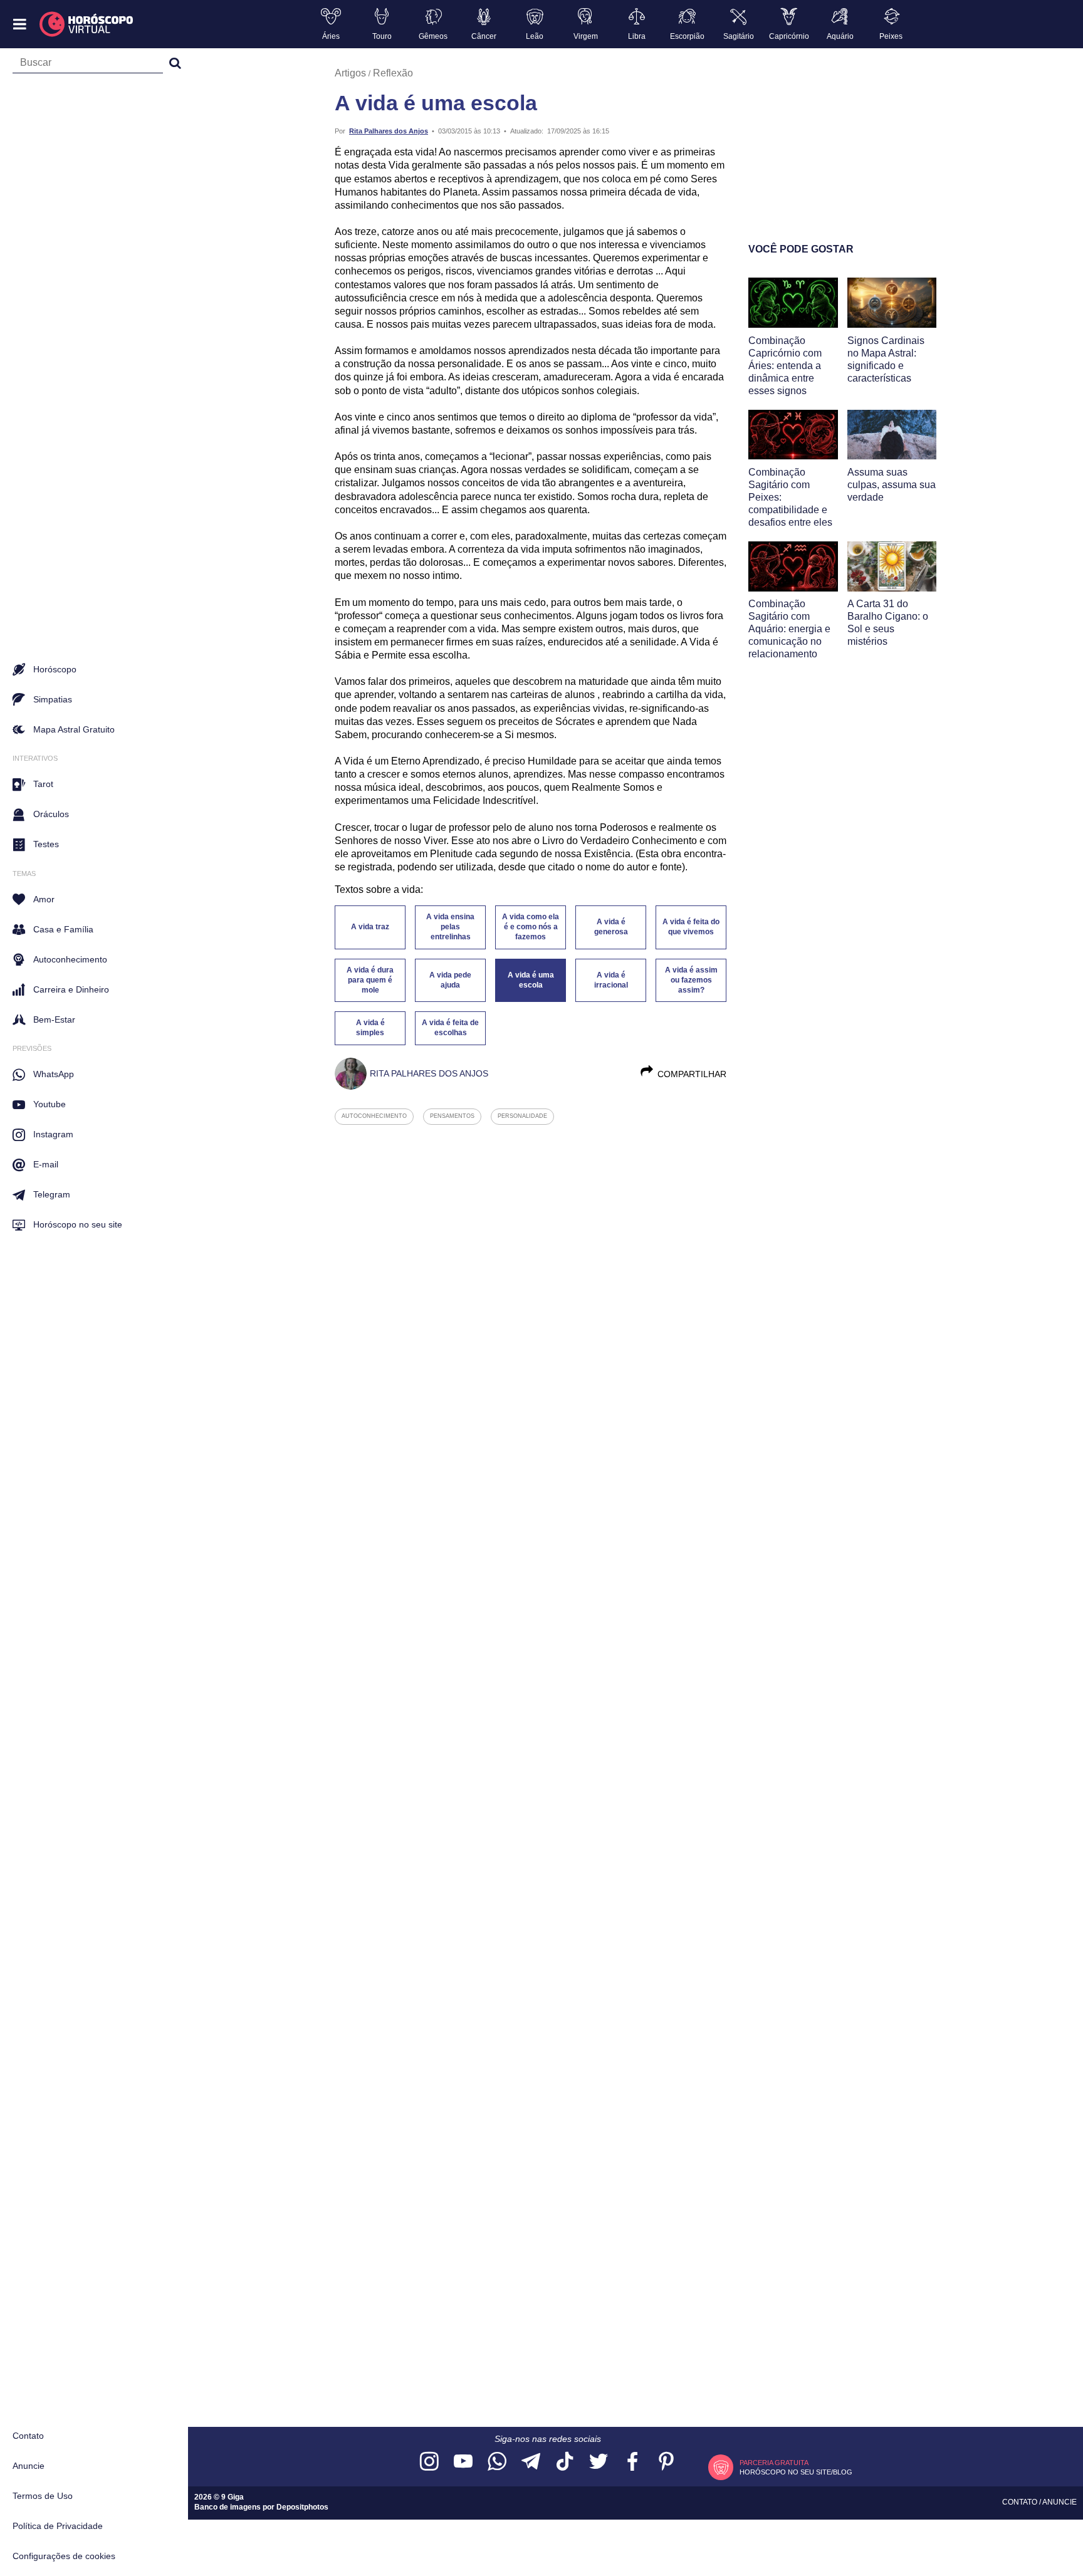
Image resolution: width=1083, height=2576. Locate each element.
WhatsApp (54, 1074)
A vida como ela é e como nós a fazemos (531, 927)
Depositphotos (302, 2507)
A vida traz (370, 927)
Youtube (50, 1104)
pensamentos (452, 1116)
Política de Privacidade (58, 2526)
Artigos (350, 73)
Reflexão (393, 73)
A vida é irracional (611, 980)
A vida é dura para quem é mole (370, 980)
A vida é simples (370, 1028)
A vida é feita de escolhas (450, 1028)
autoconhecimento (374, 1116)
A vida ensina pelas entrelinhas (450, 927)
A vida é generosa (611, 927)
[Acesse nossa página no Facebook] (632, 2462)
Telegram (52, 1194)
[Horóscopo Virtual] (87, 24)
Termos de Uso (43, 2496)
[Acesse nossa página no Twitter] (599, 2462)
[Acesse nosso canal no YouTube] (463, 2462)
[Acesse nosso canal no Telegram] (531, 2462)
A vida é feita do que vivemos (691, 927)
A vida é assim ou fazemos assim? (691, 980)
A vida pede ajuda (450, 980)
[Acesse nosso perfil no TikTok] (565, 2462)
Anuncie (29, 2466)
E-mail (46, 1164)
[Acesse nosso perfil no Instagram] (429, 2462)
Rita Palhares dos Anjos (389, 131)
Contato (28, 2436)
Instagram (53, 1134)
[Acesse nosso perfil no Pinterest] (666, 2462)
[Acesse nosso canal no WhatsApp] (497, 2462)
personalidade (522, 1116)
